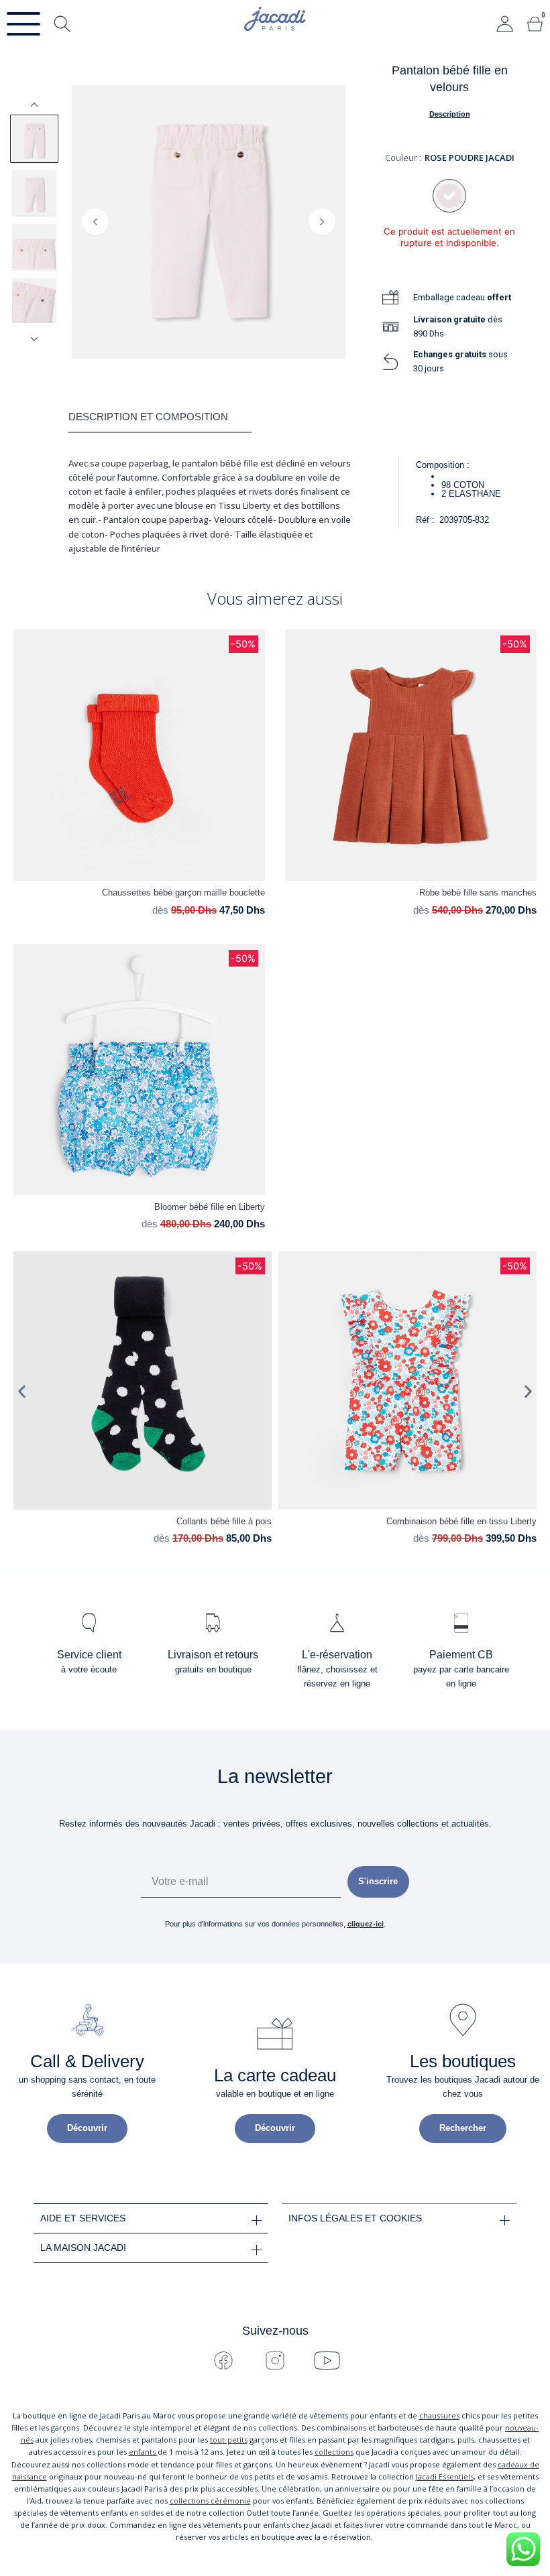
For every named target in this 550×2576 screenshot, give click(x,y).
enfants (143, 2452)
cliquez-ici (366, 1924)
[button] (22, 1391)
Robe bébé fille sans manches (478, 893)
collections (334, 2452)
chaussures (439, 2415)
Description (450, 114)
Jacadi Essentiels (445, 2476)
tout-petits (229, 2440)
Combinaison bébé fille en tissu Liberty (461, 1521)
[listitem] (34, 139)
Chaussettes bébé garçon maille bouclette (183, 893)
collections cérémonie (210, 2501)
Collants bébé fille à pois (224, 1521)
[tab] (160, 418)
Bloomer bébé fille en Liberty (210, 1207)
